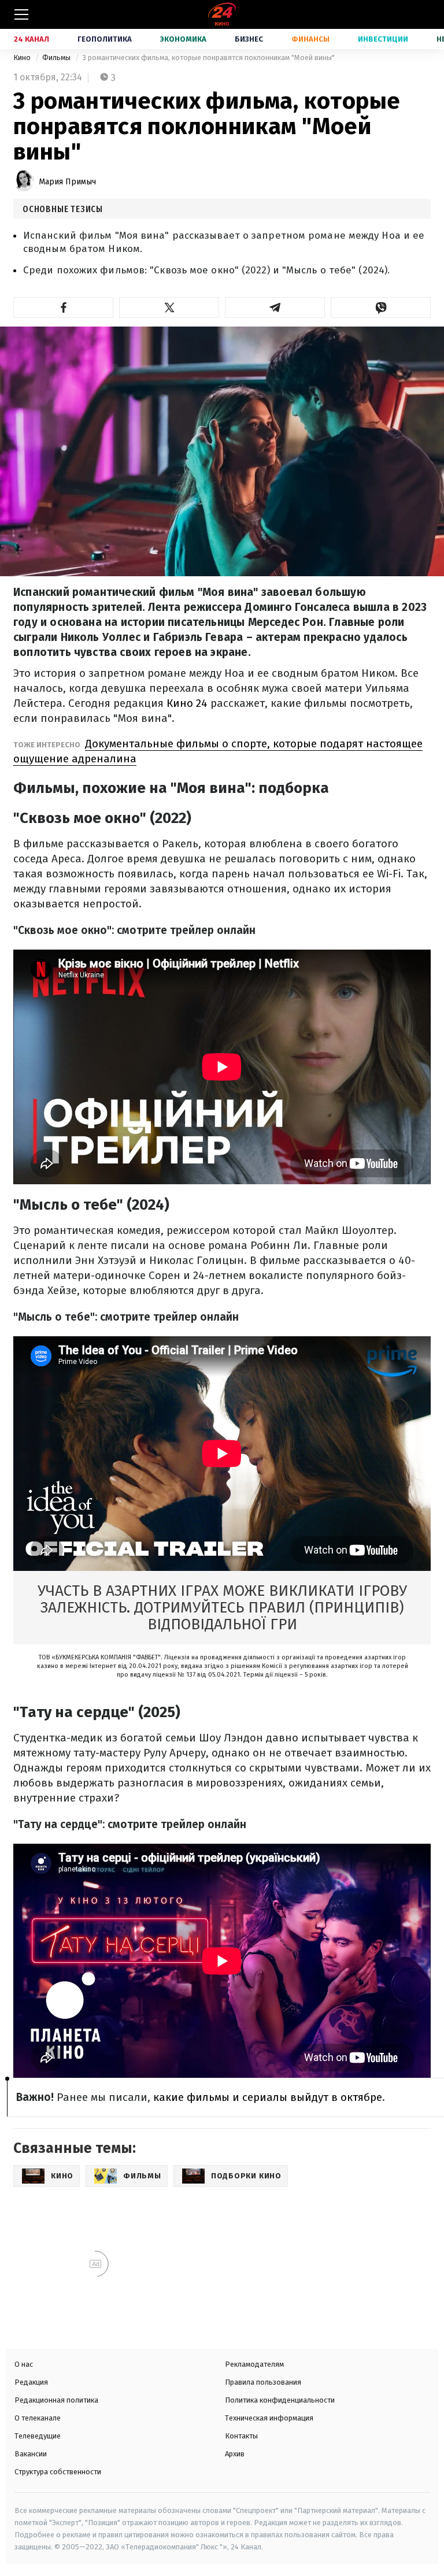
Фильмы (57, 58)
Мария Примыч (67, 182)
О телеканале (38, 2418)
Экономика (183, 39)
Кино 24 (187, 703)
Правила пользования (263, 2382)
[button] (63, 307)
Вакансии (31, 2454)
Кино (23, 58)
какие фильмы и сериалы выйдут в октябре (268, 2097)
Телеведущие (38, 2436)
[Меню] (21, 14)
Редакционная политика (56, 2400)
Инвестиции (383, 39)
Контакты (241, 2436)
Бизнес (249, 39)
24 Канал (32, 39)
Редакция (31, 2382)
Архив (235, 2454)
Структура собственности (58, 2472)
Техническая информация (269, 2418)
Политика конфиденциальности (280, 2400)
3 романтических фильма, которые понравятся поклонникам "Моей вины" (208, 58)
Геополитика (105, 39)
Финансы (310, 39)
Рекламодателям (254, 2364)
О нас (24, 2364)
